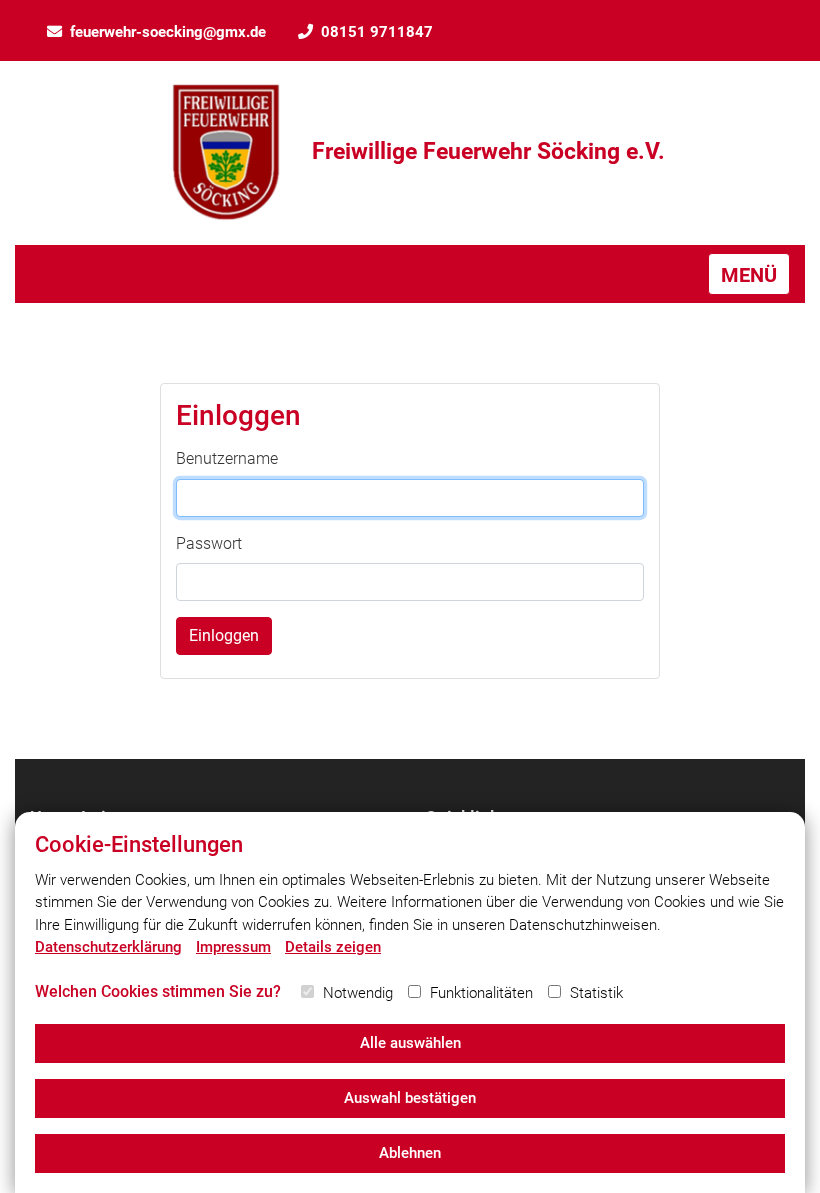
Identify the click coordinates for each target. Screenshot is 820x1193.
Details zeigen (333, 947)
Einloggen (224, 635)
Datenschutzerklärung (108, 947)
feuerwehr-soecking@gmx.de (168, 32)
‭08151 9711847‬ (377, 32)
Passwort (209, 543)
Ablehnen (410, 1153)
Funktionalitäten (481, 993)
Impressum (233, 947)
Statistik (596, 993)
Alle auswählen (410, 1043)
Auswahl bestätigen (410, 1098)
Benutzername (227, 458)
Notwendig (358, 993)
